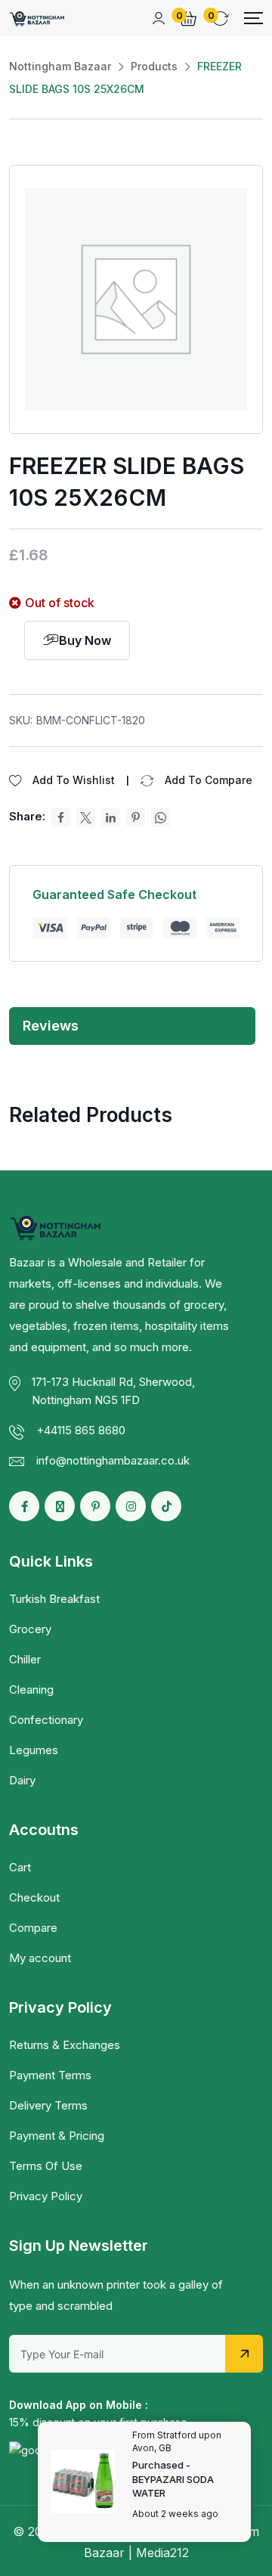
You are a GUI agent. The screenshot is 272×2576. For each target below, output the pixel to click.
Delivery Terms (48, 2105)
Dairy (22, 1780)
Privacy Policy (46, 2196)
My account (40, 1958)
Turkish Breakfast (54, 1599)
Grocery (30, 1629)
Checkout (34, 1897)
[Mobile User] (159, 18)
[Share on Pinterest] (136, 817)
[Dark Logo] (37, 18)
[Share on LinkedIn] (111, 817)
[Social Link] (24, 1506)
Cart (20, 1867)
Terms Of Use (46, 2166)
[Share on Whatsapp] (161, 817)
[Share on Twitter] (86, 817)
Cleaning (31, 1689)
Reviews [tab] (51, 1026)
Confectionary (46, 1720)
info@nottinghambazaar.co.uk (113, 1460)
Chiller (25, 1659)
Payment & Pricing (57, 2136)
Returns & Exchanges (65, 2045)
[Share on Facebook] (61, 817)
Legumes (34, 1750)
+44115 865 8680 (81, 1430)
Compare (33, 1928)
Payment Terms (50, 2075)
